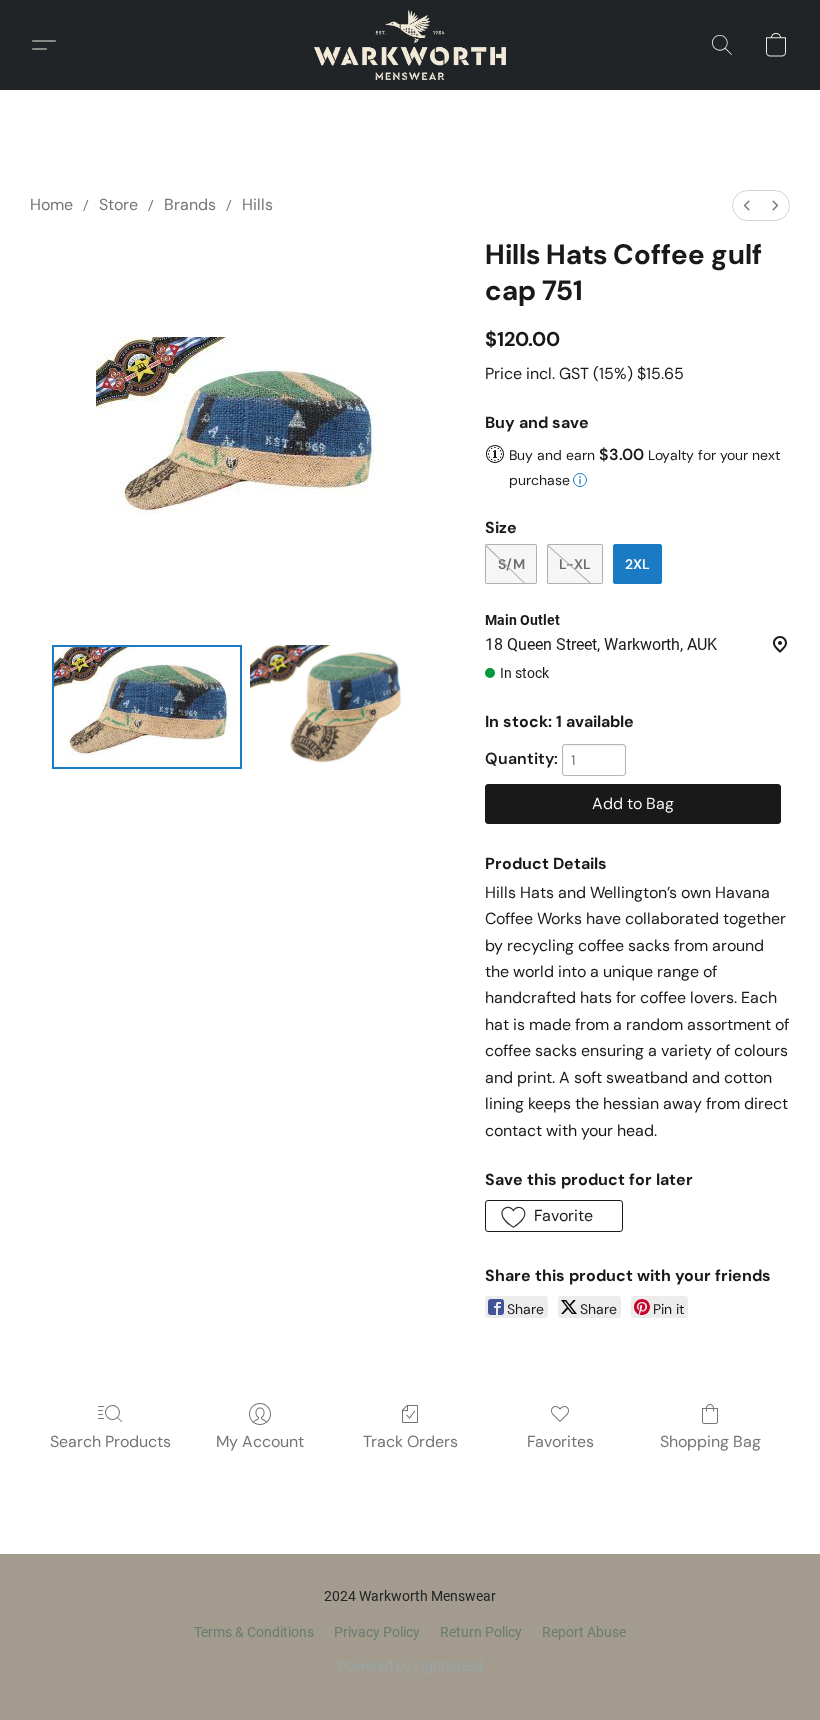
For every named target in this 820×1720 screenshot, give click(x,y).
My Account (260, 1441)
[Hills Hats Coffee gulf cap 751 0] (147, 707)
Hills (257, 204)
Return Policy (481, 1632)
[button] (409, 45)
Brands (190, 204)
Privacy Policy (377, 1632)
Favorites (560, 1441)
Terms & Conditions (254, 1632)
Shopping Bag (710, 1441)
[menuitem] (747, 205)
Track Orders (410, 1441)
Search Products (110, 1441)
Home (51, 204)
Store (118, 204)
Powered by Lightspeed (410, 1666)
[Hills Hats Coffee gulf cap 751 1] (345, 707)
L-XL (575, 564)
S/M (511, 564)
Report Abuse (584, 1632)
